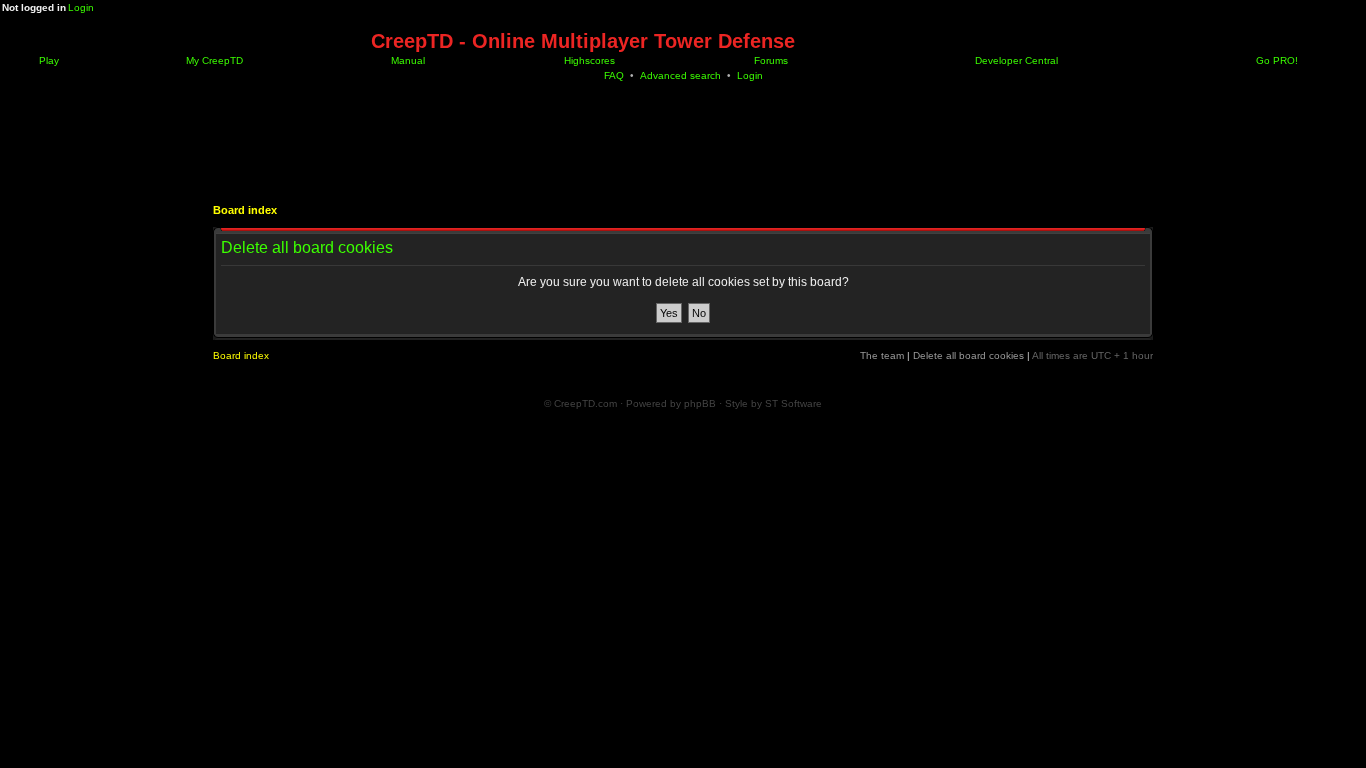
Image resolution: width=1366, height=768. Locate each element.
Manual (406, 60)
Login (81, 7)
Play (47, 60)
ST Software (793, 403)
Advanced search (680, 75)
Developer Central (1015, 60)
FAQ (614, 75)
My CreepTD (213, 60)
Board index (245, 210)
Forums (769, 60)
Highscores (588, 60)
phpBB (700, 403)
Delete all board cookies (968, 355)
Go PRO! (1275, 60)
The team (882, 355)
